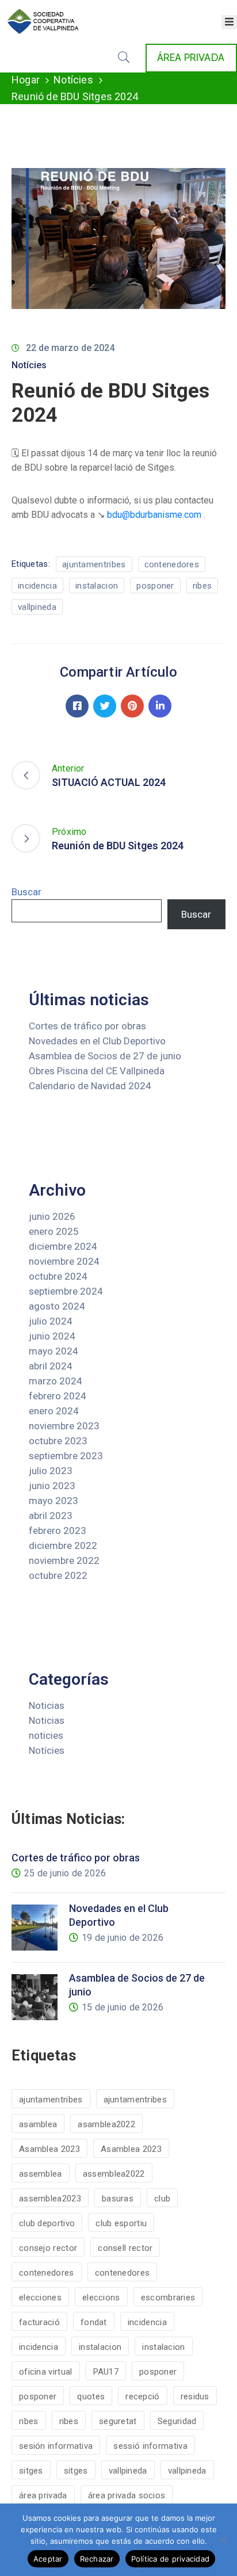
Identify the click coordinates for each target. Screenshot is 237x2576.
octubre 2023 (58, 1441)
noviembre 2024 (64, 1261)
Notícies (73, 80)
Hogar (26, 80)
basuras (118, 2199)
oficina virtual (46, 2372)
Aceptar (48, 2559)
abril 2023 (51, 1516)
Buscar (26, 892)
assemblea (41, 2174)
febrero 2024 (58, 1396)
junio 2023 (52, 1486)
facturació (39, 2322)
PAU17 (106, 2372)
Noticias (47, 1705)
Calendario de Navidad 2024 (90, 1086)
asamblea (38, 2124)
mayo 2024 (53, 1351)
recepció (142, 2396)
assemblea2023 (50, 2199)
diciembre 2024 (63, 1246)
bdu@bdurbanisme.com (154, 515)
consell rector (125, 2248)
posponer (155, 586)
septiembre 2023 (66, 1456)
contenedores (172, 564)
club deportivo (47, 2223)
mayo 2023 (53, 1501)
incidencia (37, 586)
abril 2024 (51, 1366)
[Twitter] (105, 706)
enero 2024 (54, 1411)
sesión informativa (56, 2446)
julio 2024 (51, 1321)
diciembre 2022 (63, 1545)
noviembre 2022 (64, 1560)
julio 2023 (51, 1471)
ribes (202, 586)
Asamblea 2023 (49, 2149)
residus (195, 2396)
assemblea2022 (114, 2174)
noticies (46, 1735)
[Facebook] (77, 706)
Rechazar (97, 2559)
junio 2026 (52, 1216)
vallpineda (37, 607)
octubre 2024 (58, 1276)
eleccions (101, 2298)
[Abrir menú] (229, 22)
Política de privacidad (171, 2559)
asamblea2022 (106, 2124)
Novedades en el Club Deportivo (97, 1041)
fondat (94, 2322)
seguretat (118, 2421)
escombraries (168, 2298)
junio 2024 (52, 1336)
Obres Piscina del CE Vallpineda (97, 1071)
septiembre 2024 (66, 1291)
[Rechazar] (223, 2540)
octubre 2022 (58, 1575)
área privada (43, 2495)
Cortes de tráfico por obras (87, 1026)
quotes (91, 2396)
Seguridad (177, 2421)
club (162, 2199)
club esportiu (121, 2223)
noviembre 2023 (64, 1426)
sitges (31, 2471)
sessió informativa (150, 2446)
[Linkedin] (160, 706)
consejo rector (48, 2248)
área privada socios (127, 2495)
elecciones (40, 2298)
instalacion (97, 586)
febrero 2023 (58, 1531)
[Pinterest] (132, 706)
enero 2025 (54, 1231)
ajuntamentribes (94, 564)
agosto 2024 (57, 1306)
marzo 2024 (56, 1381)
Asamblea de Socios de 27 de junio (105, 1056)
